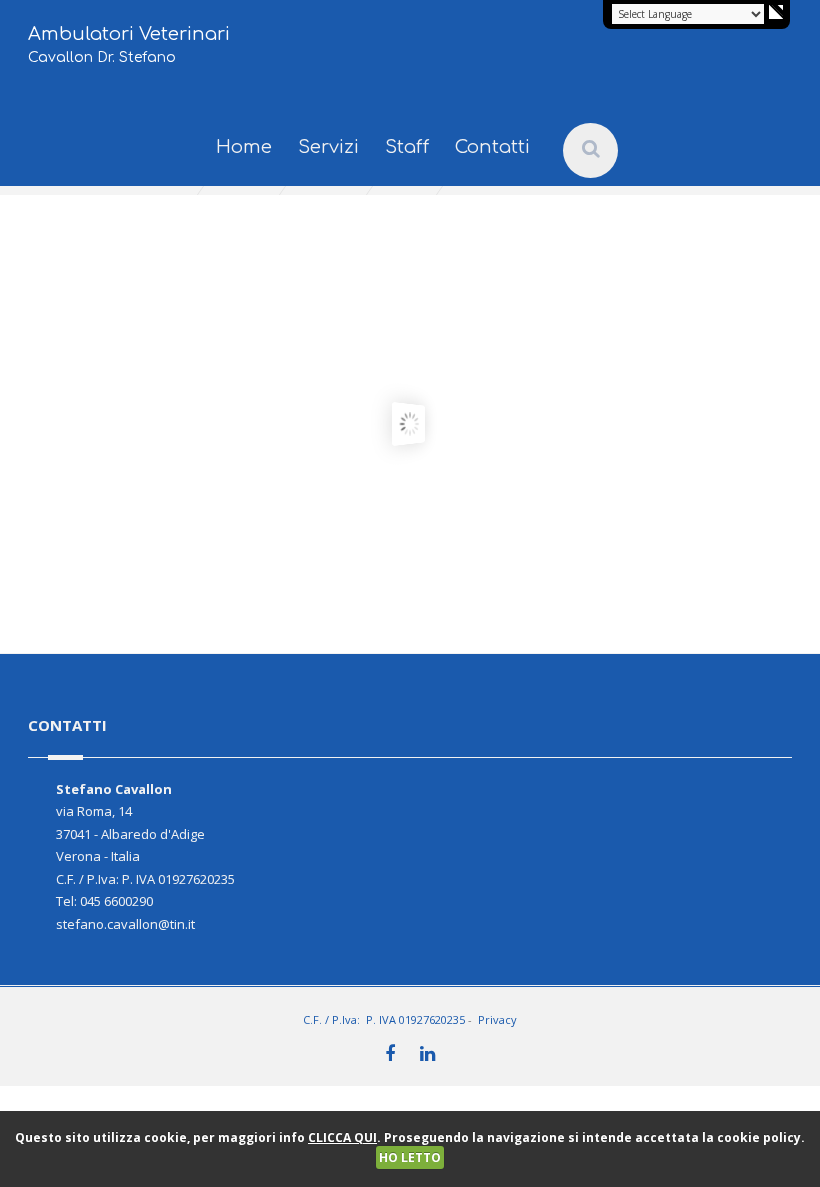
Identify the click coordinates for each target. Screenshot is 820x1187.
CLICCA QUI (342, 1137)
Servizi (328, 147)
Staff (407, 147)
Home (244, 147)
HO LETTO (410, 1157)
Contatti (492, 147)
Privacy (497, 1019)
